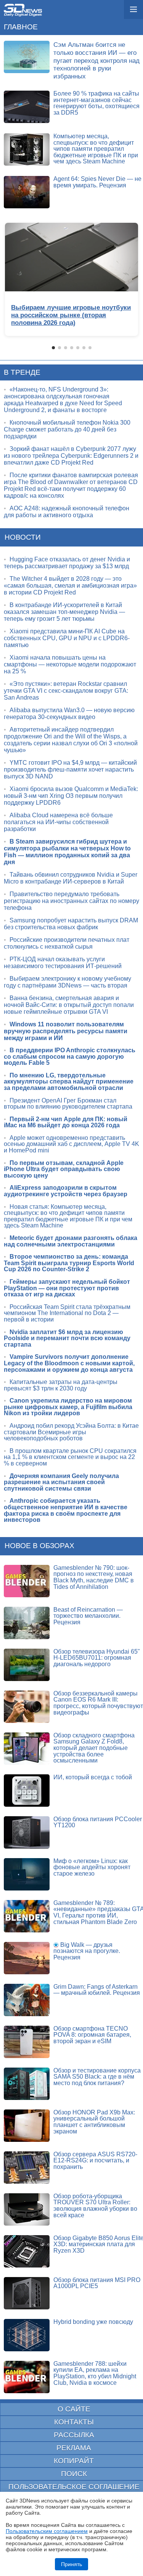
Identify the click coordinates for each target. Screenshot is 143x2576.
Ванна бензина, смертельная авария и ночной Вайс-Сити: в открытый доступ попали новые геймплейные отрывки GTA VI (69, 1005)
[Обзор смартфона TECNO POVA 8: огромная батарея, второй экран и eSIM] (27, 2042)
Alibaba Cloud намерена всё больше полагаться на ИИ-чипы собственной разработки (58, 822)
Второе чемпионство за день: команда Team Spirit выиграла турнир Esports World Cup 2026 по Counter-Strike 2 (69, 1263)
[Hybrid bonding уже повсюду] (27, 2335)
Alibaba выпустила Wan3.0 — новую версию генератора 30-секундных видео (69, 714)
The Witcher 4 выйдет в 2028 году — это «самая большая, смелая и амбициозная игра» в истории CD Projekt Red (70, 586)
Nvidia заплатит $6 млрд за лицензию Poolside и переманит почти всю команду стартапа (67, 1338)
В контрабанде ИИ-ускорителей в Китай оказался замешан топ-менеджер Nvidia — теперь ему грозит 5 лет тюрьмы (64, 612)
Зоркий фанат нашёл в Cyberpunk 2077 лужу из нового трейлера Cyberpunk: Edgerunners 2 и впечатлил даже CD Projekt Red (71, 456)
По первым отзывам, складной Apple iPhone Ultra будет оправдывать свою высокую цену (64, 1169)
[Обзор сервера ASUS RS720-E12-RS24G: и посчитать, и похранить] (27, 2168)
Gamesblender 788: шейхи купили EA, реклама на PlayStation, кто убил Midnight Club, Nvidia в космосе (95, 2373)
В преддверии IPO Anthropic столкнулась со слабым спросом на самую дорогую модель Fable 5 (70, 1056)
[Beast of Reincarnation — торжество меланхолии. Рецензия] (27, 1623)
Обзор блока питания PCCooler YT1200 (98, 1822)
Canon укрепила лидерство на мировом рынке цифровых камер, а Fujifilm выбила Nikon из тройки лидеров (68, 1407)
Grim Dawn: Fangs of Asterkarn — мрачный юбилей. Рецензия (97, 1990)
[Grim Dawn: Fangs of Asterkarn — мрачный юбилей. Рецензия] (27, 2000)
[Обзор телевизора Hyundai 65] (27, 1665)
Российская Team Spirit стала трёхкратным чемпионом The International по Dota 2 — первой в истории (67, 1313)
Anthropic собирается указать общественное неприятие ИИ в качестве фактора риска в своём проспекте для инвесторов (66, 1510)
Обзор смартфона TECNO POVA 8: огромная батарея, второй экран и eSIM (92, 2035)
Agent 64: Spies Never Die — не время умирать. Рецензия (97, 182)
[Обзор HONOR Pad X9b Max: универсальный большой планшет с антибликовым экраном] (27, 2126)
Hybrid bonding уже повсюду (93, 2322)
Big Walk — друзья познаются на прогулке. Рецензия (87, 1951)
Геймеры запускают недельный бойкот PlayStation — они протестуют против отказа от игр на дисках (67, 1288)
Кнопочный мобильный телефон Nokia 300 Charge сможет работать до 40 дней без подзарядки (67, 429)
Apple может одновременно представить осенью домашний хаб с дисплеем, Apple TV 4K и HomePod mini (71, 1144)
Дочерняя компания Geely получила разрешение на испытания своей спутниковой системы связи (61, 1482)
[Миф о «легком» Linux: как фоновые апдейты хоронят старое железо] (27, 1874)
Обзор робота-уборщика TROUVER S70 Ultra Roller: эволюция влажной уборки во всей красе (95, 2206)
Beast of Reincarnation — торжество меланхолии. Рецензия (88, 1616)
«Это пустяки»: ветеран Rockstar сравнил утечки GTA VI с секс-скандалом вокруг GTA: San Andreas (66, 691)
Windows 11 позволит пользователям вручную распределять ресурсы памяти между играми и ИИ (66, 1031)
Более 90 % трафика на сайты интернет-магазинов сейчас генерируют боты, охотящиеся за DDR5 (96, 103)
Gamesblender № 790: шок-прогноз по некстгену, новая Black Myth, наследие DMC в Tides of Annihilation (94, 1577)
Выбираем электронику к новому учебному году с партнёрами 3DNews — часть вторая (67, 982)
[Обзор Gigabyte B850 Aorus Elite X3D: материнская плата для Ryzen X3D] (27, 2251)
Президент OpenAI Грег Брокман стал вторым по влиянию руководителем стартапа (68, 1104)
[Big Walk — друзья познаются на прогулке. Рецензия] (27, 1958)
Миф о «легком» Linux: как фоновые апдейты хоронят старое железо (92, 1867)
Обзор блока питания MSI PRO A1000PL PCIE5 (97, 2283)
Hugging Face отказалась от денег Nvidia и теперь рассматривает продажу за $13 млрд (67, 563)
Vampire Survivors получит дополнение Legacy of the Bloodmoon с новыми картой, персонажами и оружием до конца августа (69, 1363)
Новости (23, 537)
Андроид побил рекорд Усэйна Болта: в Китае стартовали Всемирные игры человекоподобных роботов (71, 1432)
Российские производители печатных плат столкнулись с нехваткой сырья (67, 943)
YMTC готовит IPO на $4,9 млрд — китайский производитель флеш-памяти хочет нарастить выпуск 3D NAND (70, 769)
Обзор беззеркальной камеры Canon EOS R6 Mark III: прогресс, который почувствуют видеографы (98, 1703)
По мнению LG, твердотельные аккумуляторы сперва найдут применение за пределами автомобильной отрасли (69, 1082)
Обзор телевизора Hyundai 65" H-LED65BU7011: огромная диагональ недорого (97, 1658)
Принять (71, 2564)
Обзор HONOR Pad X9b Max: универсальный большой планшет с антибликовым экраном (94, 2122)
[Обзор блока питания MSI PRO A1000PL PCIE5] (27, 2293)
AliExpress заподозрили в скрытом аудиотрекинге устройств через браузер (66, 1191)
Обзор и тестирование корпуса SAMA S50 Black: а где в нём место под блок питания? (97, 2077)
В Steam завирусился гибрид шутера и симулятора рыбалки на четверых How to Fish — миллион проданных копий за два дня (67, 852)
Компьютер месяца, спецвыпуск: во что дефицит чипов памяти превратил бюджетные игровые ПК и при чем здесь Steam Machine (96, 149)
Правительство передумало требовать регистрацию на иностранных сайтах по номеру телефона (71, 901)
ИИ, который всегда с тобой (93, 1777)
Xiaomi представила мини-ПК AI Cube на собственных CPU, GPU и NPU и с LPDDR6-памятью (67, 638)
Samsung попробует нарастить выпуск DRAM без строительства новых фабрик (71, 924)
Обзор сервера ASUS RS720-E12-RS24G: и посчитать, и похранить (95, 2161)
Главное (21, 27)
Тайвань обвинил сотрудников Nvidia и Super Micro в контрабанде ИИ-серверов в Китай (71, 878)
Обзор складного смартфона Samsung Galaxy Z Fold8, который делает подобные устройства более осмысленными (94, 1748)
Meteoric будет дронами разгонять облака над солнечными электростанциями (71, 1241)
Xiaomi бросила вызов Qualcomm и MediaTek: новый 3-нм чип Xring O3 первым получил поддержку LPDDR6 (71, 796)
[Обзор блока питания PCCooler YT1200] (27, 1832)
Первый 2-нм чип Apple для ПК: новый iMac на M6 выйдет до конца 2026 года (66, 1122)
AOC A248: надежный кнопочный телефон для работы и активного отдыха (67, 512)
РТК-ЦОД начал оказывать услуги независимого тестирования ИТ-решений (63, 963)
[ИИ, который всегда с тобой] (27, 1791)
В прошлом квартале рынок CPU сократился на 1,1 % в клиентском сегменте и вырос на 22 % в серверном (70, 1457)
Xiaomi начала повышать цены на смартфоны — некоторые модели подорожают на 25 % (70, 664)
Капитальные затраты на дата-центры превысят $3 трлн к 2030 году (61, 1385)
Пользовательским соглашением (47, 2531)
